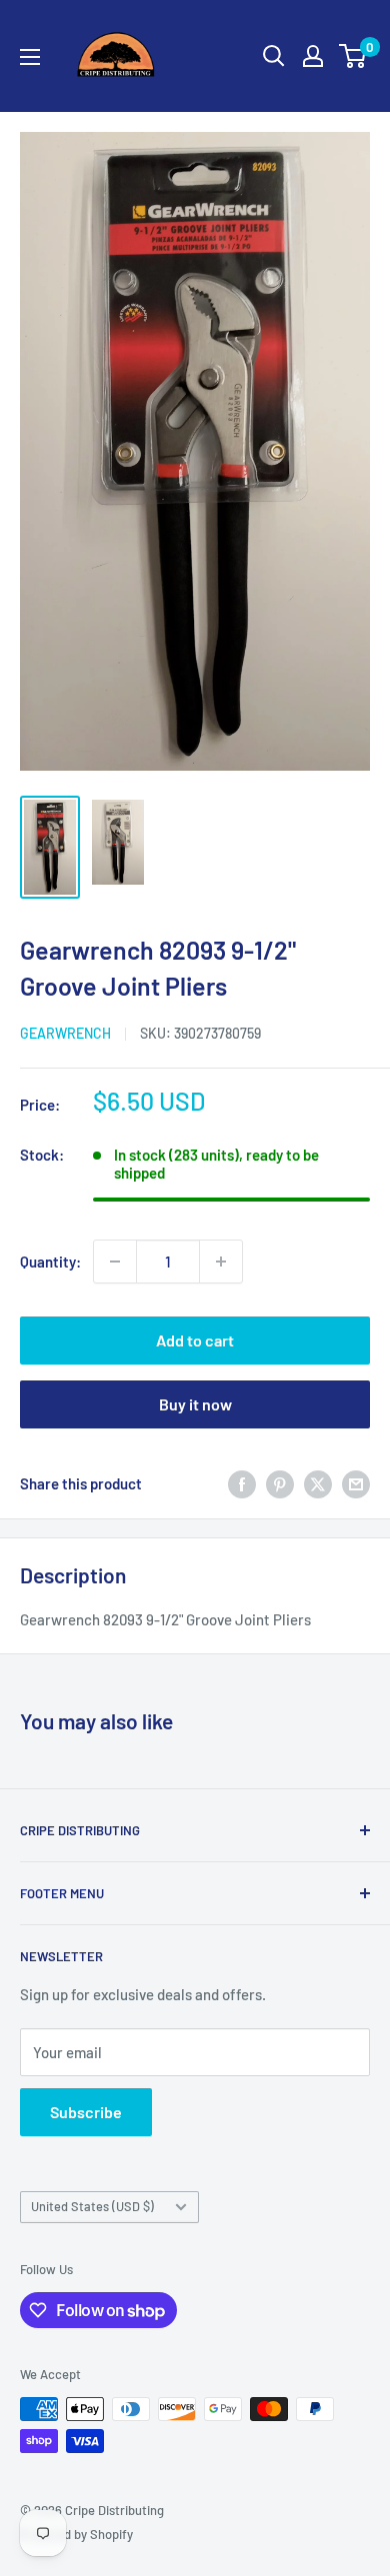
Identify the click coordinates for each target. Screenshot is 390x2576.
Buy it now (195, 1404)
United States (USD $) (92, 2206)
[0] (353, 56)
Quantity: (50, 1262)
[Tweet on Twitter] (318, 1483)
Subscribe (86, 2112)
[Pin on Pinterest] (280, 1483)
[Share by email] (356, 1483)
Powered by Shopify (76, 2534)
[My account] (313, 56)
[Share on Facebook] (242, 1483)
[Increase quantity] (221, 1262)
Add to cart (195, 1340)
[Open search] (274, 56)
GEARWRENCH (65, 1033)
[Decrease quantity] (115, 1262)
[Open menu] (30, 57)
